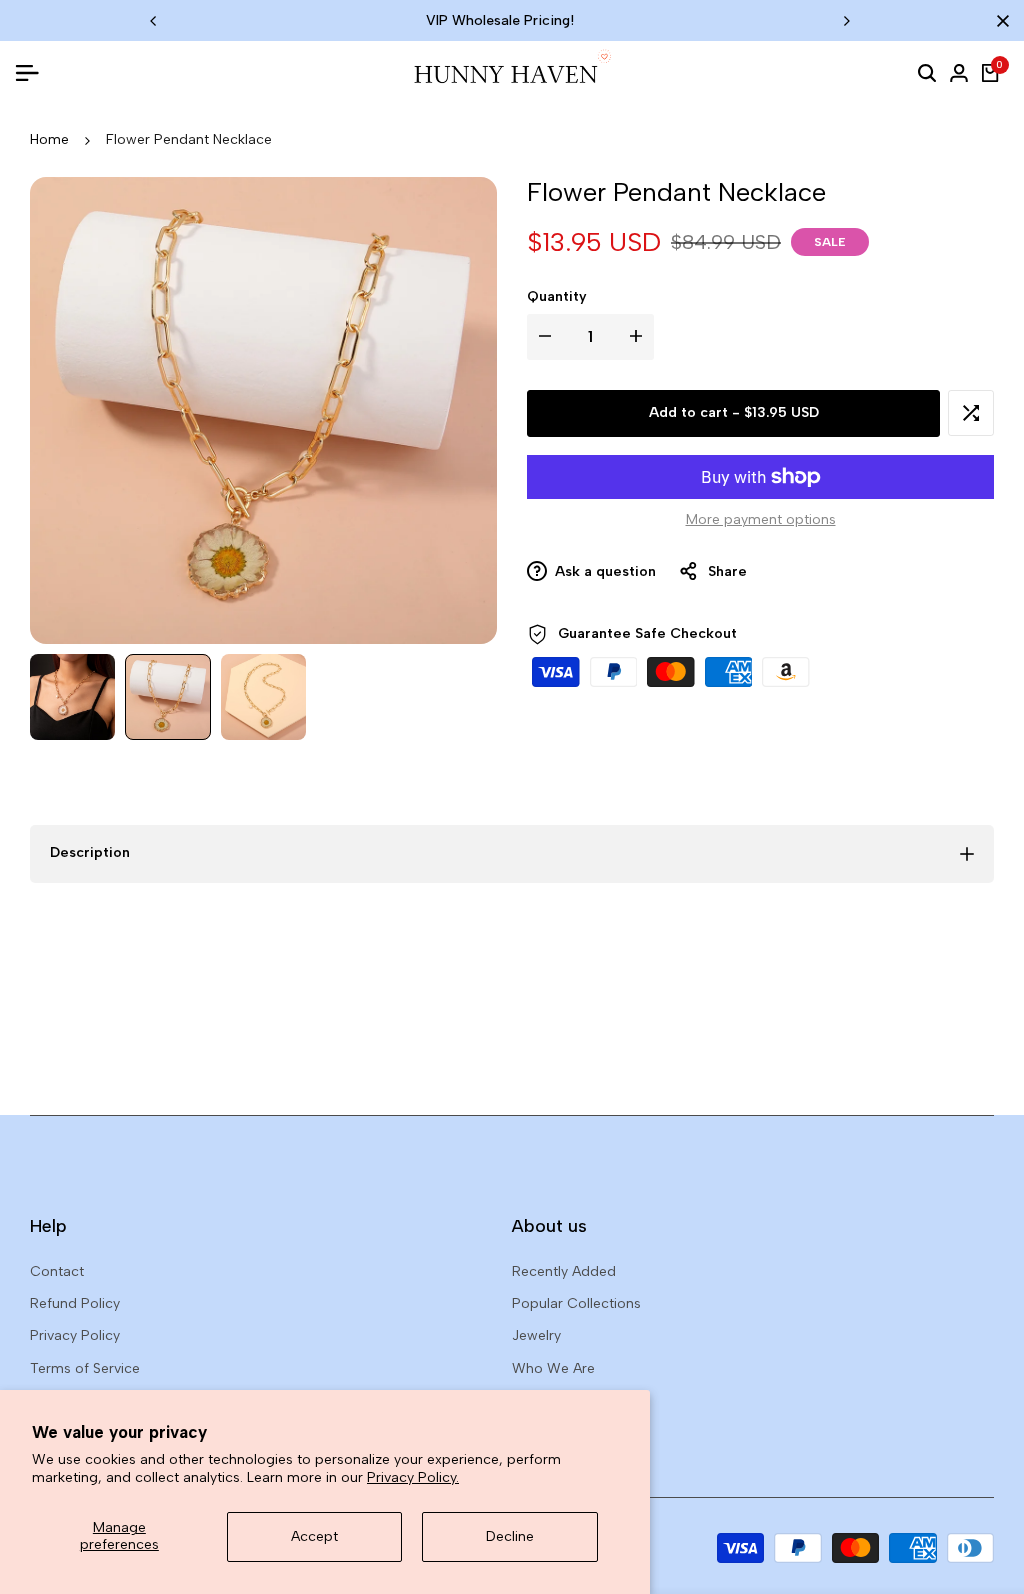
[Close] (999, 21)
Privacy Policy (75, 1335)
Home (49, 139)
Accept (314, 1536)
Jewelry (536, 1335)
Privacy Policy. (413, 1477)
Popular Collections (576, 1303)
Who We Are (553, 1368)
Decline (510, 1536)
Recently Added (564, 1271)
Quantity (557, 296)
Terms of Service (85, 1368)
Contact (57, 1271)
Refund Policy (75, 1303)
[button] (971, 413)
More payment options (761, 519)
